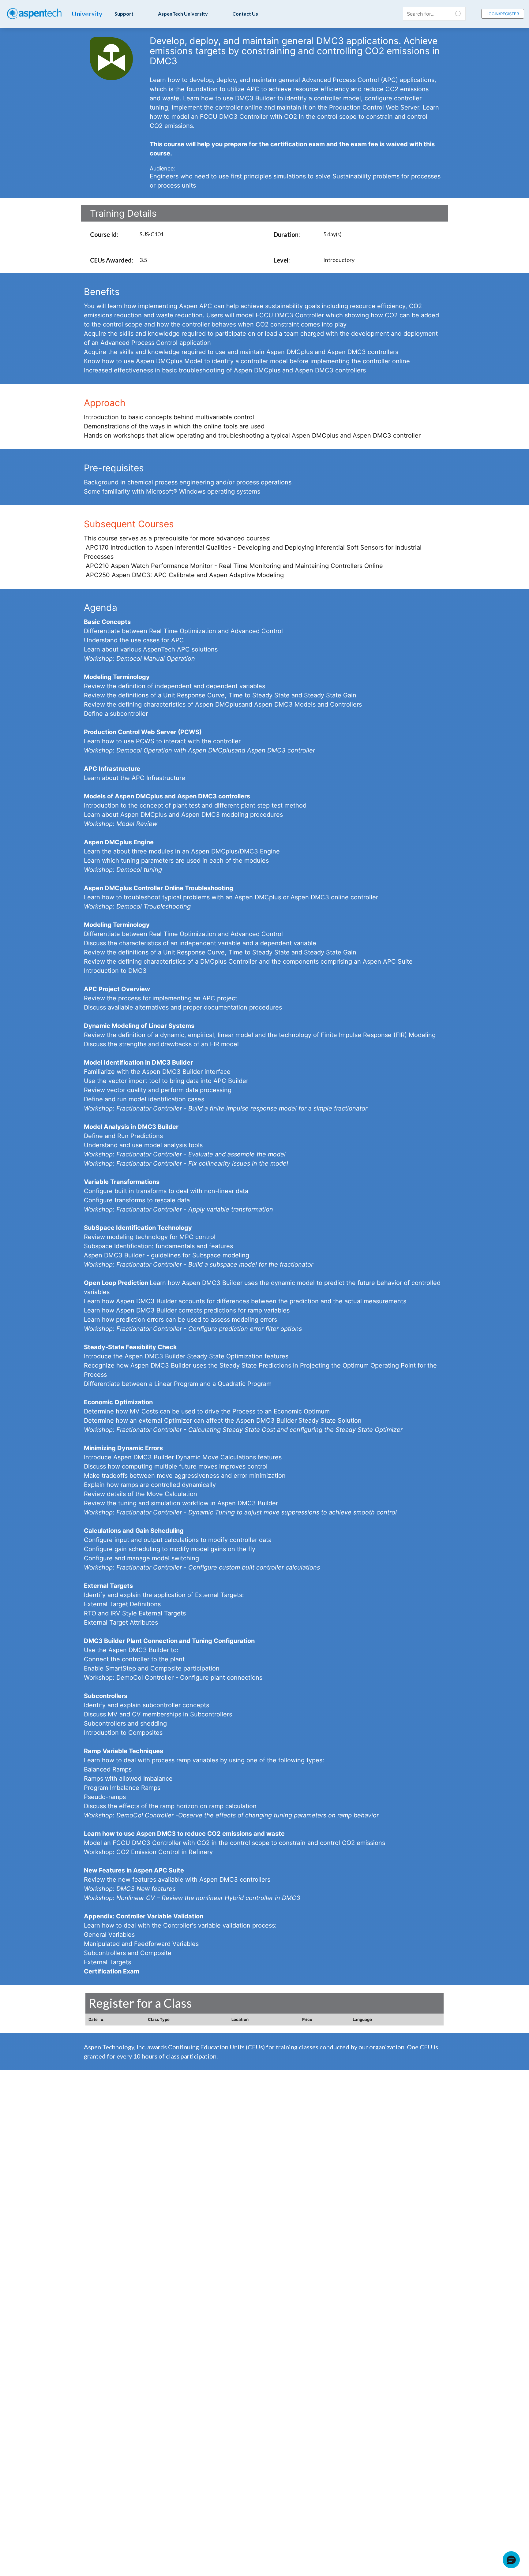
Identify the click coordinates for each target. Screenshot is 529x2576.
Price (307, 2019)
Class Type (159, 2019)
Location (240, 2019)
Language (362, 2019)
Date (94, 2019)
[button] (511, 2560)
